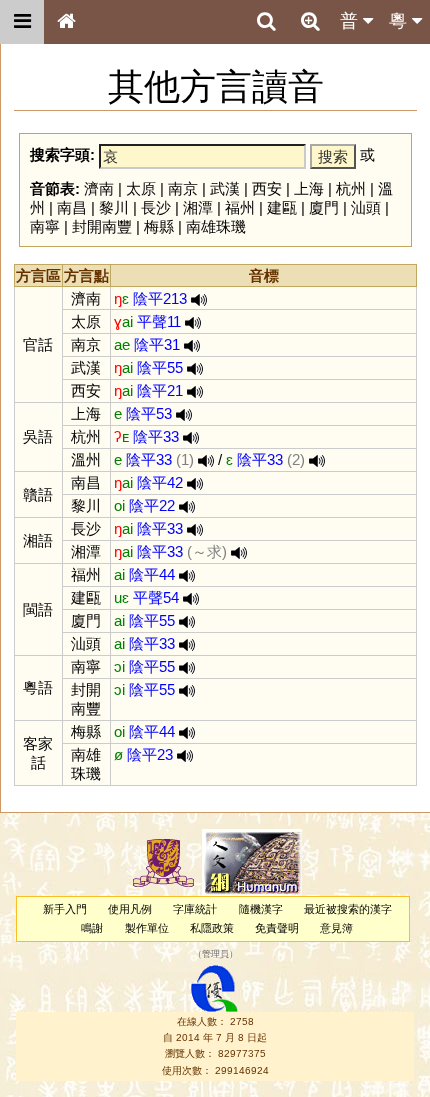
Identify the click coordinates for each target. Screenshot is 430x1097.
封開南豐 (102, 226)
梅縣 (159, 226)
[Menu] (22, 22)
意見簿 (336, 928)
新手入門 (65, 909)
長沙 (156, 207)
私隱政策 (212, 928)
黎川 (114, 207)
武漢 (225, 188)
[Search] (266, 22)
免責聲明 (277, 928)
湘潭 (198, 207)
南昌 (72, 207)
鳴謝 (92, 928)
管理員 (215, 955)
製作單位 (147, 928)
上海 (309, 188)
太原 (141, 188)
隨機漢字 (261, 909)
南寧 (45, 226)
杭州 (351, 188)
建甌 (282, 207)
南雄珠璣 (216, 226)
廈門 (324, 207)
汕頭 (366, 207)
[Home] (66, 22)
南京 (183, 188)
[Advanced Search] (310, 21)
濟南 (99, 188)
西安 (267, 188)
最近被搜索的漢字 (348, 909)
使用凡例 (130, 909)
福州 (240, 207)
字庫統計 (195, 909)
